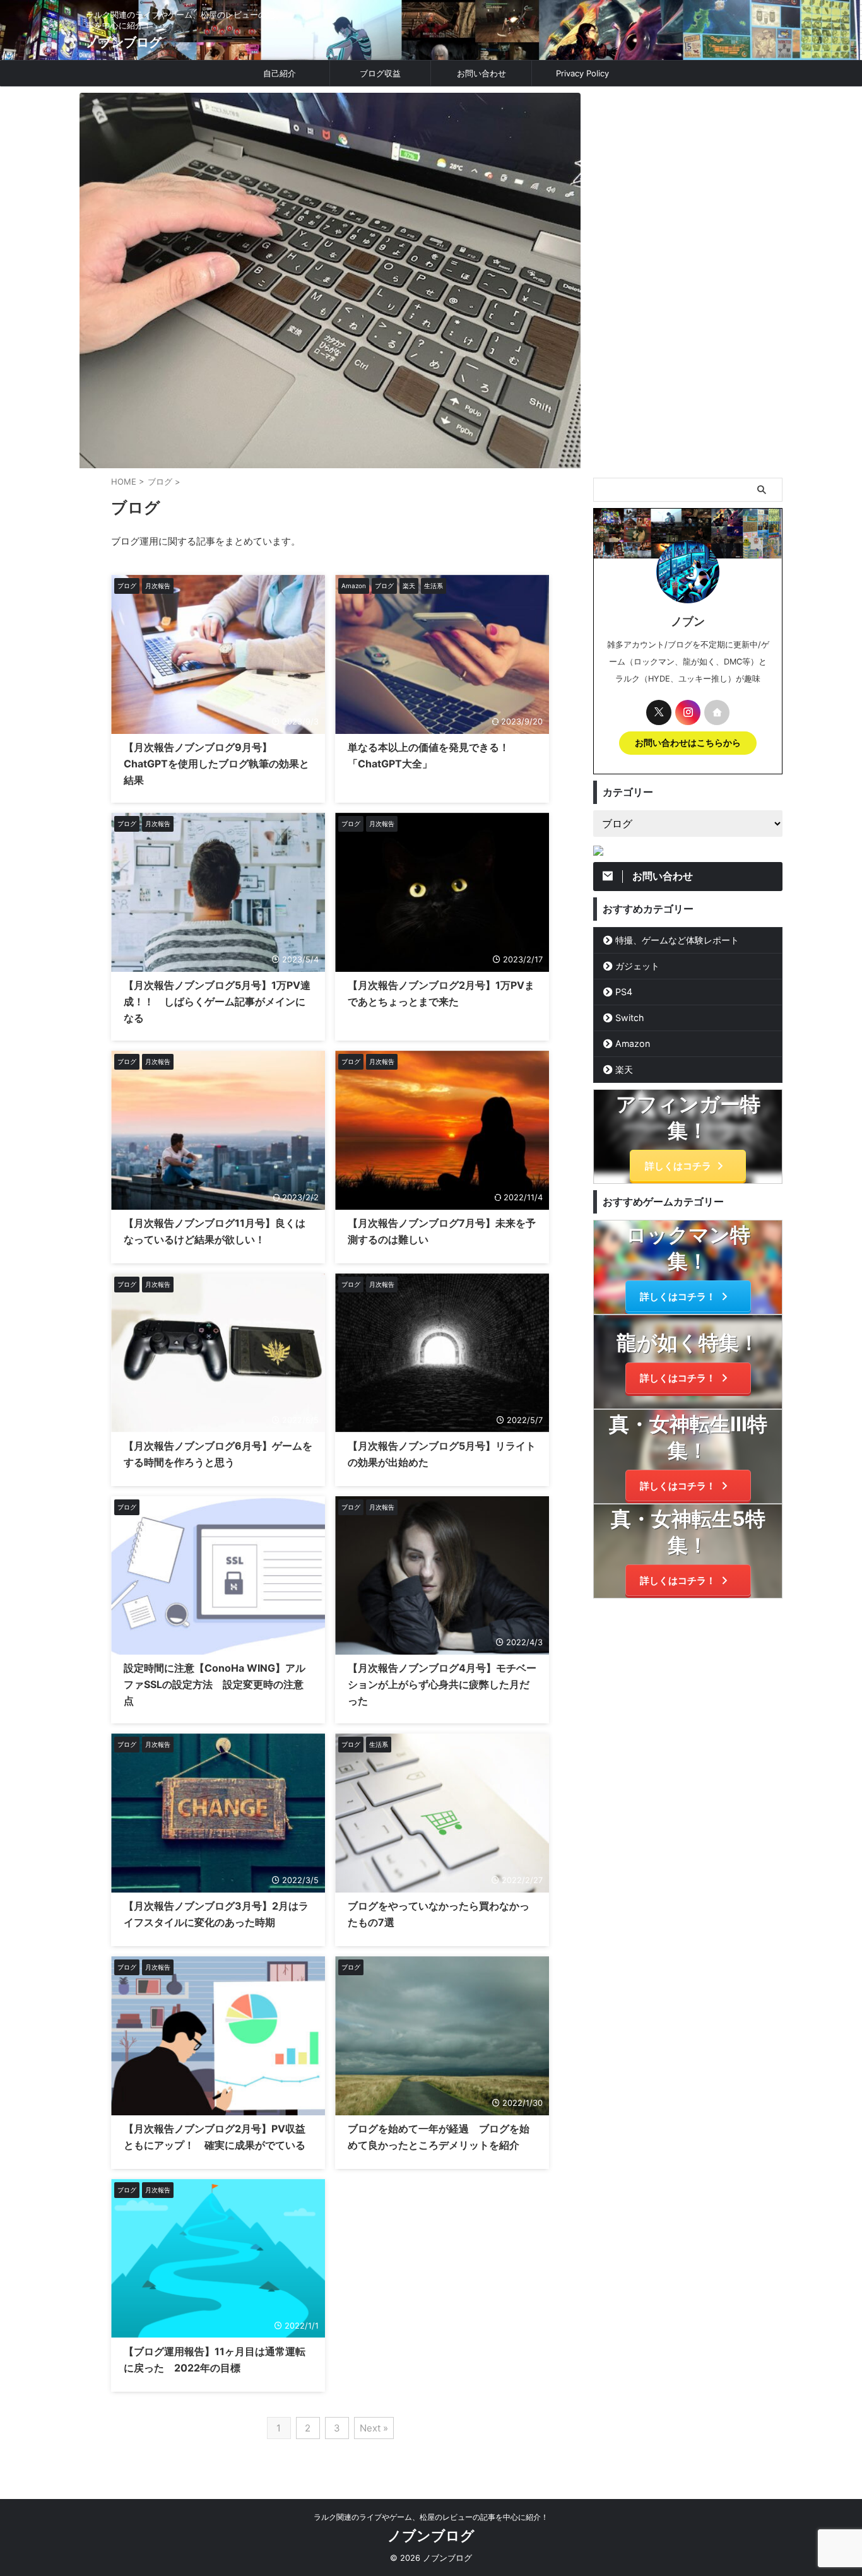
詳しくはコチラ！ (678, 1297)
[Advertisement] (688, 282)
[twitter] (659, 712)
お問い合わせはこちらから (688, 743)
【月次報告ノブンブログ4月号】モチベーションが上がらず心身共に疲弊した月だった (442, 1684)
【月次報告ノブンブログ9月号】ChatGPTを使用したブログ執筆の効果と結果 (216, 764)
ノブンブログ (124, 42)
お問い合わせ (481, 73)
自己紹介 (280, 73)
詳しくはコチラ (678, 1166)
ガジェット (637, 966)
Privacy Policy (582, 73)
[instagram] (688, 712)
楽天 (624, 1069)
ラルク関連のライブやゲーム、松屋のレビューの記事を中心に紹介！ (431, 2517)
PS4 (624, 992)
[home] (717, 712)
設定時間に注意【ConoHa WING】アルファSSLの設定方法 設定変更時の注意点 (215, 1684)
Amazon (633, 1043)
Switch (629, 1018)
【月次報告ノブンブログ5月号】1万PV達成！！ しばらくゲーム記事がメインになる (217, 1001)
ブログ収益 (380, 73)
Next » (374, 2428)
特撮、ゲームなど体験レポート (677, 940)
